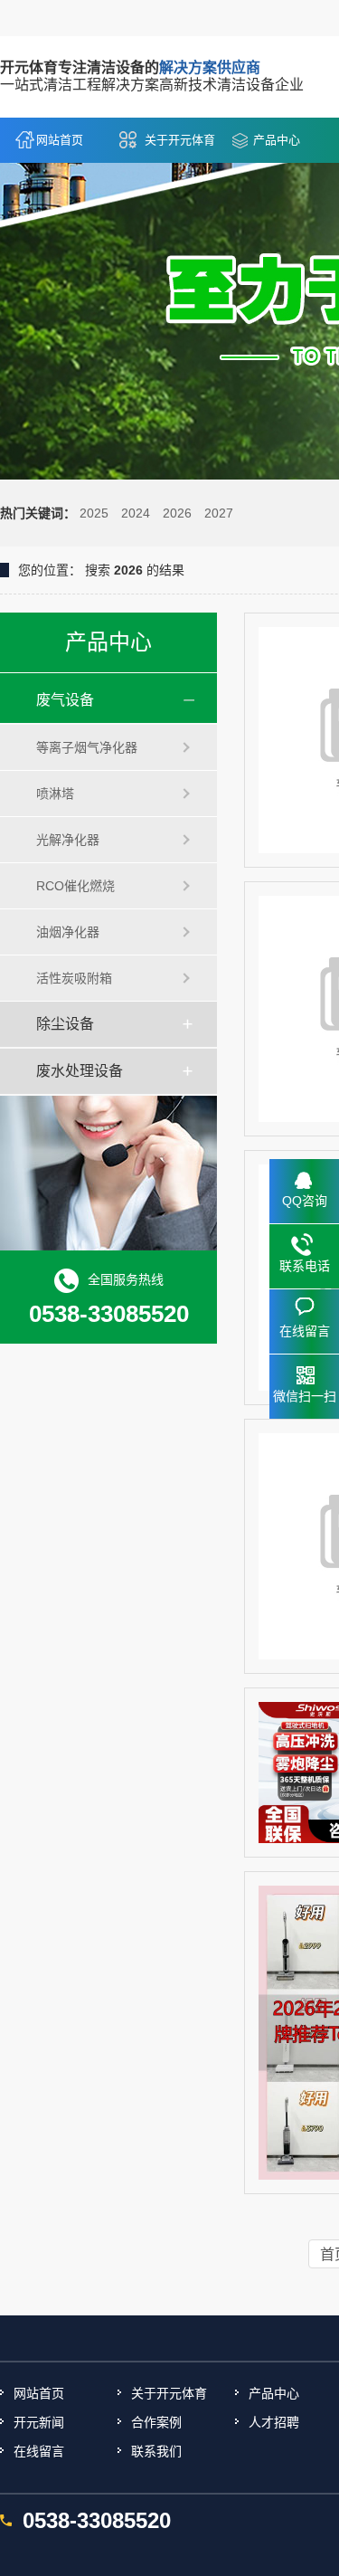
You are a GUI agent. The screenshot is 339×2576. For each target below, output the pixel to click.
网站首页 (60, 140)
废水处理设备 (80, 1071)
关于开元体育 (180, 140)
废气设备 (65, 700)
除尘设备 (65, 1024)
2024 (136, 513)
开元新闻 (39, 2422)
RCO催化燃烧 (75, 886)
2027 (219, 513)
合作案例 (156, 2422)
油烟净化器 (68, 932)
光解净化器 (68, 840)
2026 (177, 513)
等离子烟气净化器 (87, 747)
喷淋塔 (55, 794)
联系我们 (156, 2451)
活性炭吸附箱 (74, 978)
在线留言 (39, 2451)
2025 (94, 513)
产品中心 (277, 140)
